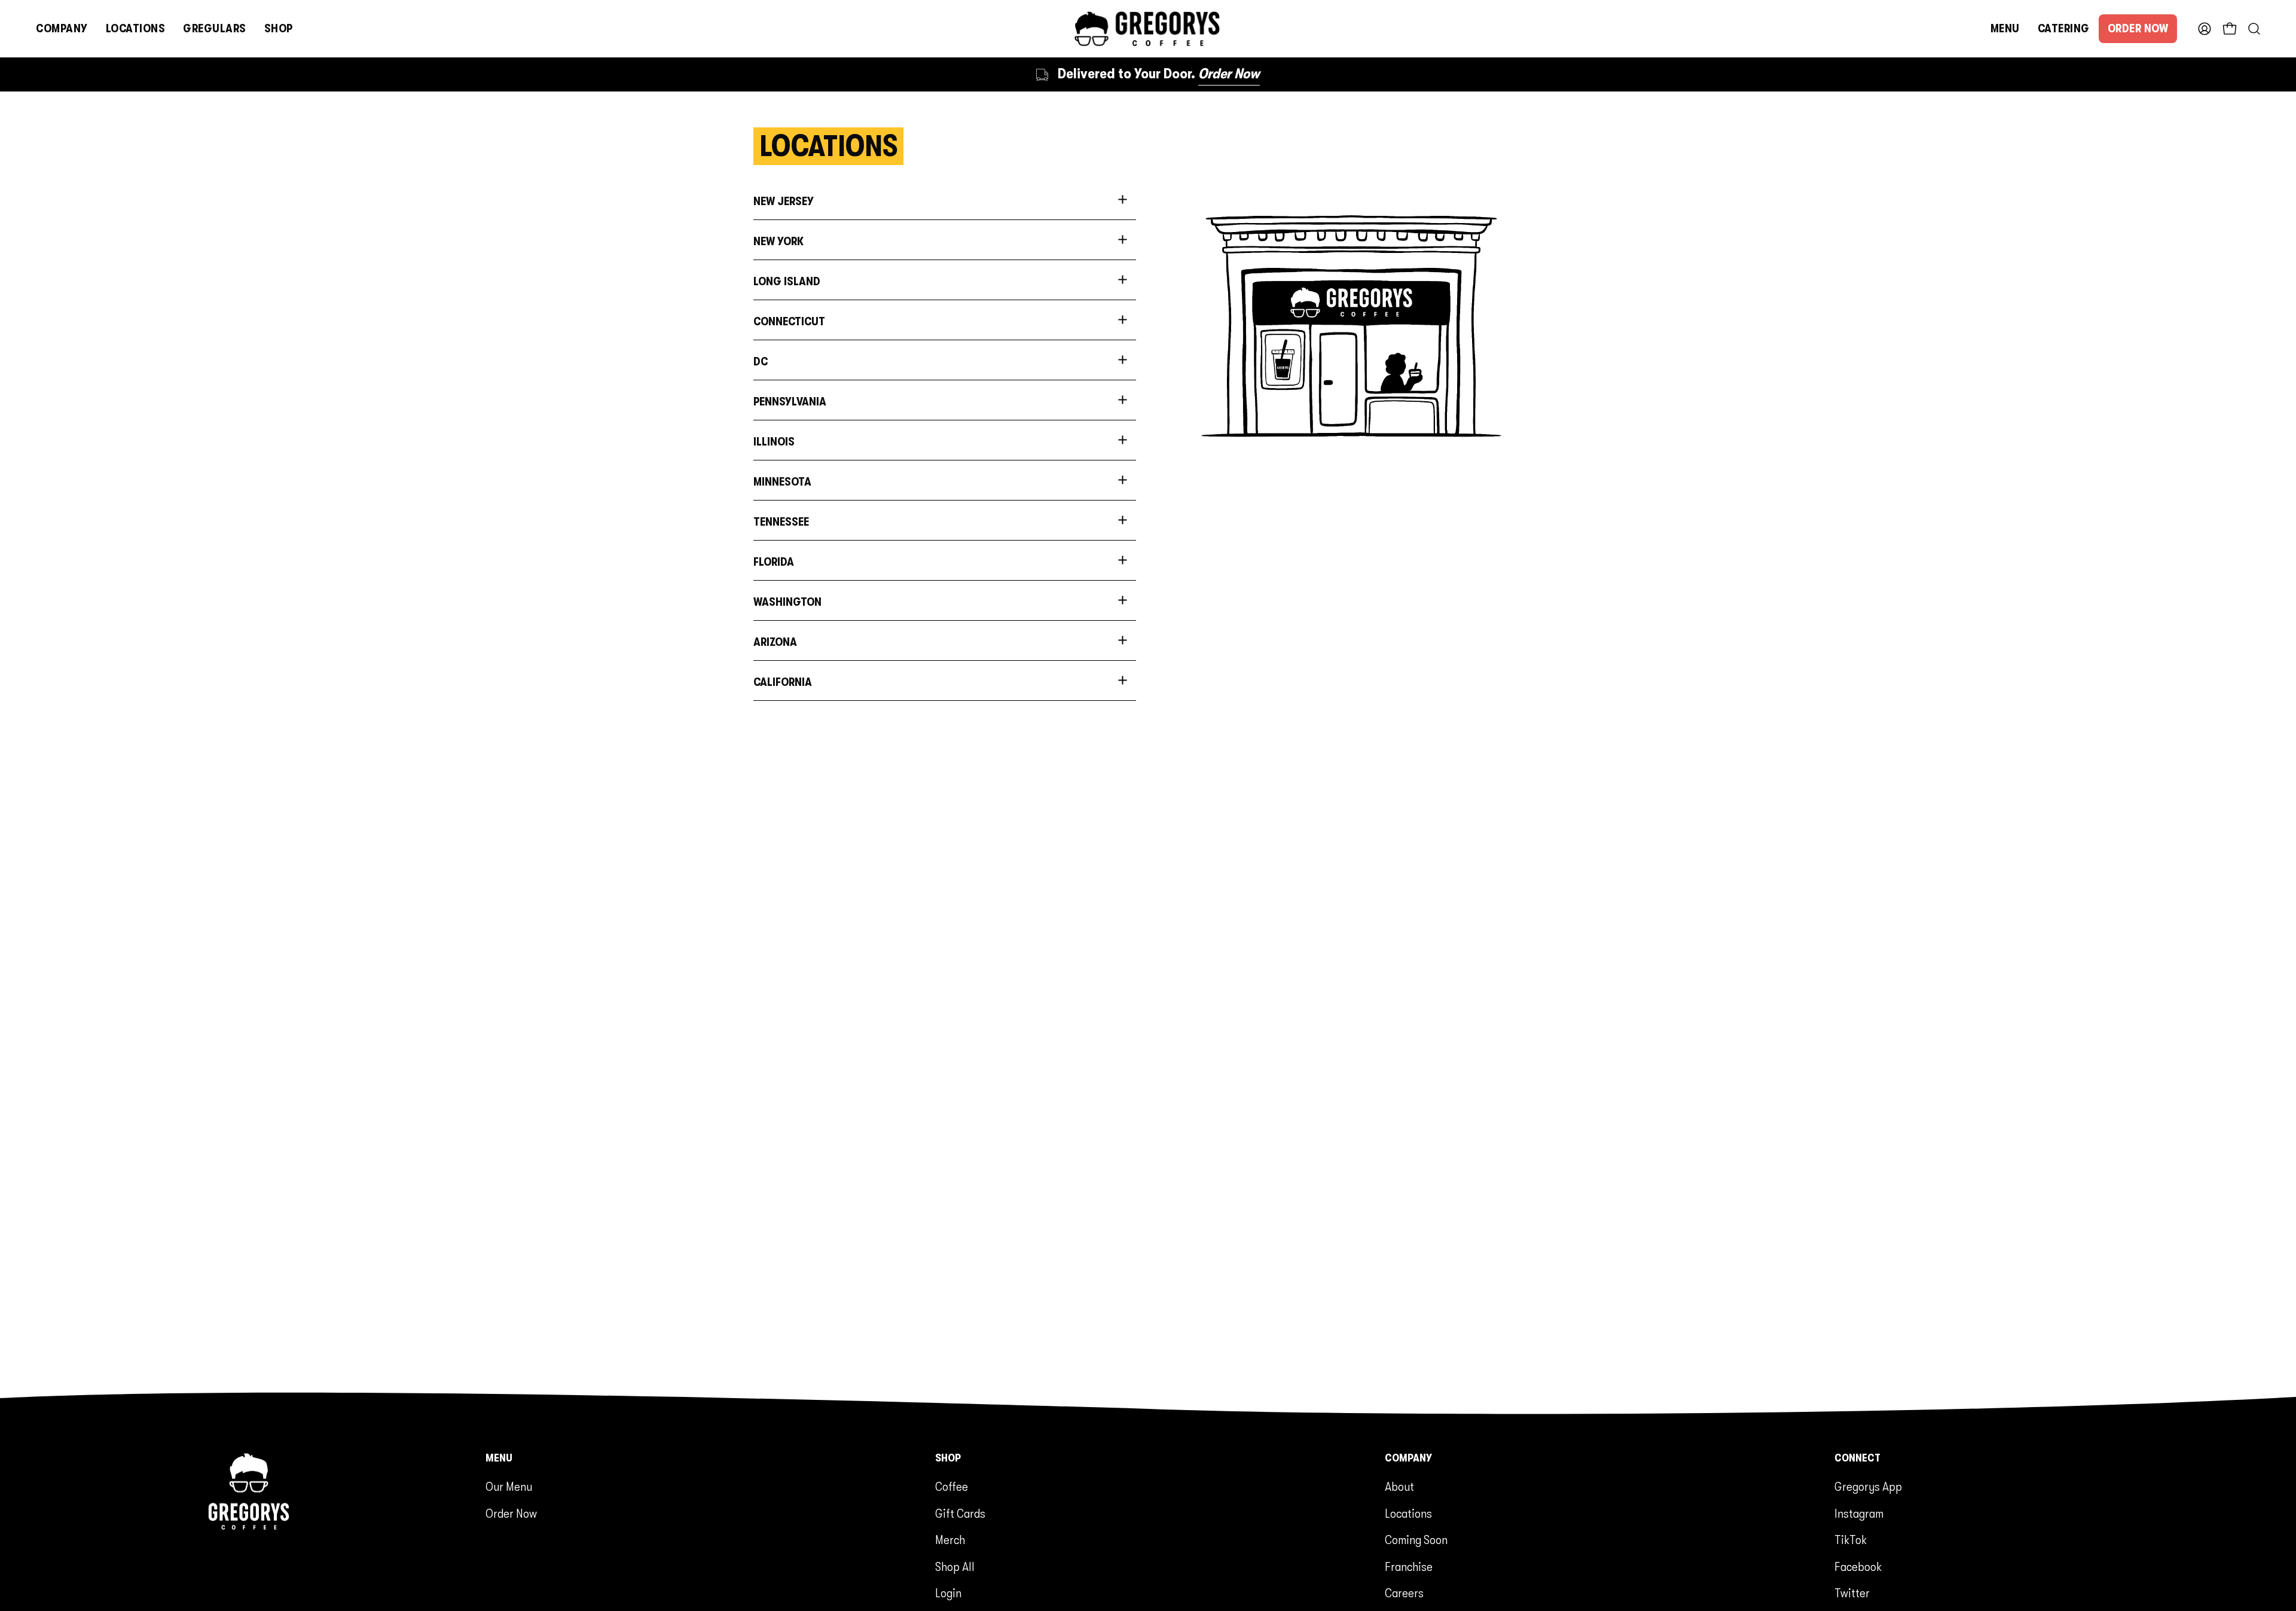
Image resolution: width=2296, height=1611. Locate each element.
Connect (1857, 1458)
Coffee (952, 1487)
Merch (950, 1540)
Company (1408, 1458)
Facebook (1858, 1567)
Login (948, 1593)
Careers (1404, 1593)
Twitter (1852, 1593)
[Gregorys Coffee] (1148, 29)
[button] (62, 29)
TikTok (1851, 1540)
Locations (1408, 1514)
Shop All (955, 1567)
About (1399, 1487)
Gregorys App (1868, 1487)
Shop (948, 1458)
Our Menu (509, 1487)
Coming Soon (1416, 1540)
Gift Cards (960, 1514)
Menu (499, 1458)
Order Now (511, 1514)
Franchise (1409, 1567)
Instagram (1859, 1514)
